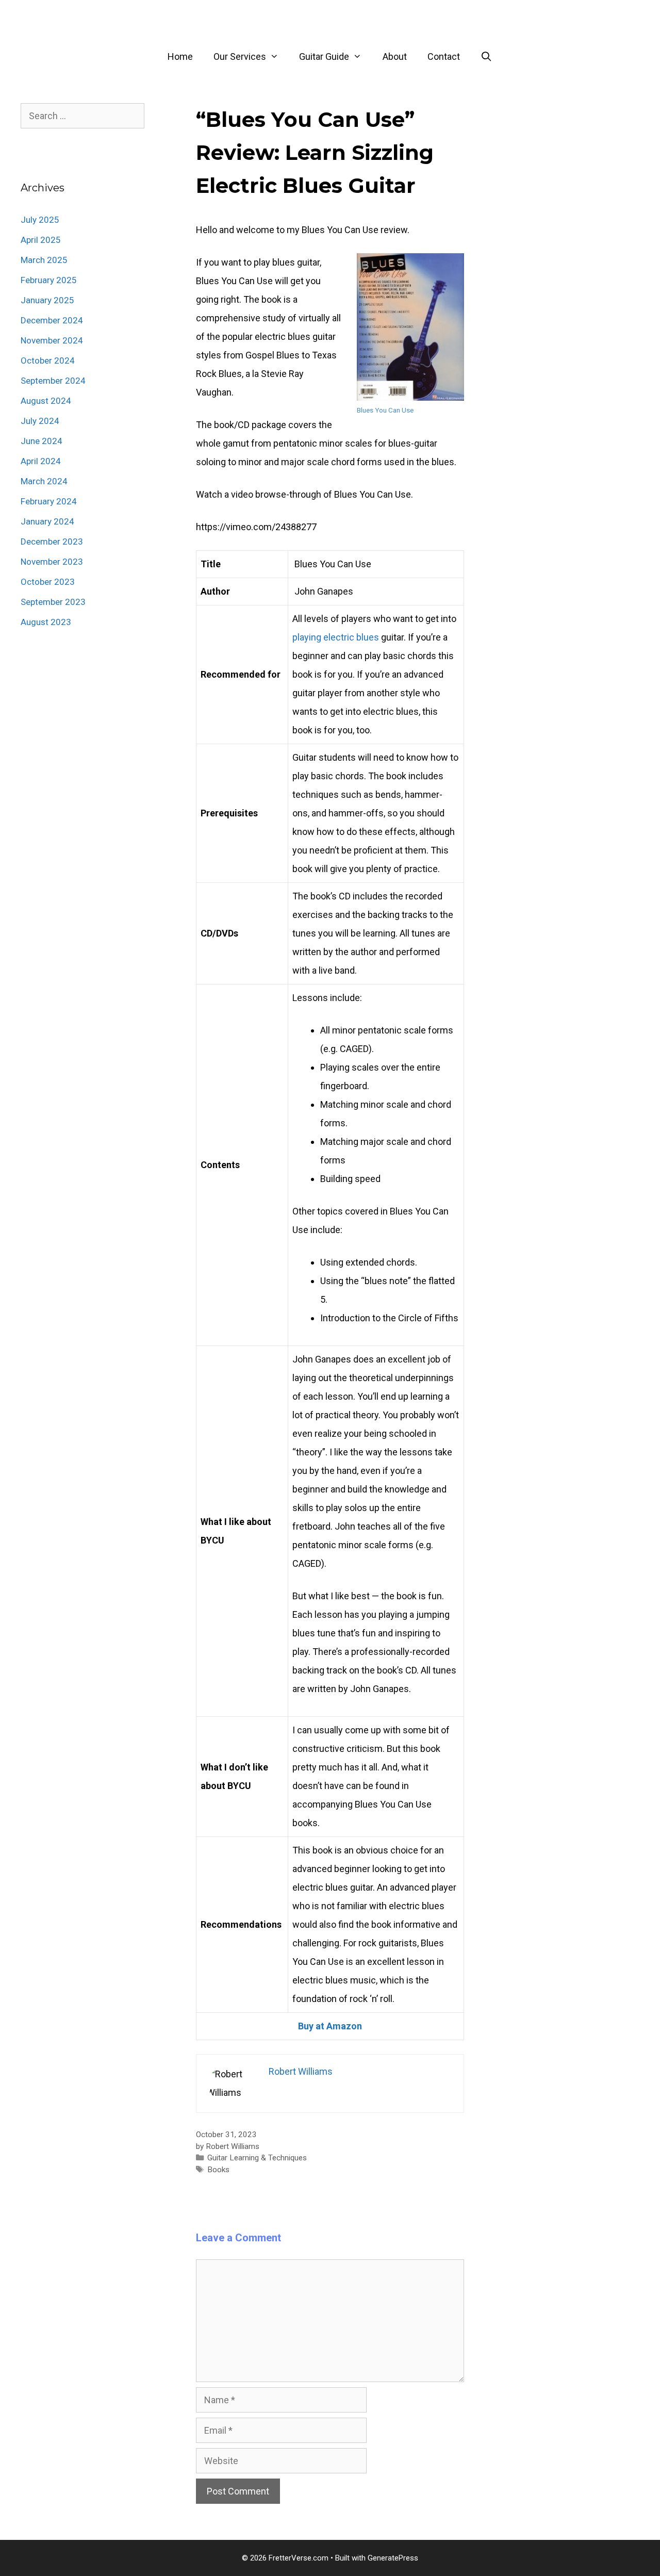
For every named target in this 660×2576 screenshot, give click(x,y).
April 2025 (41, 240)
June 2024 (42, 441)
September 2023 (53, 602)
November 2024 (52, 340)
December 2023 (52, 542)
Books (218, 2170)
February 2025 (49, 280)
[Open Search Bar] (486, 57)
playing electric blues (336, 637)
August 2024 (46, 401)
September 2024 (53, 381)
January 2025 (47, 300)
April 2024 (41, 461)
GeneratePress (393, 2558)
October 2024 (48, 360)
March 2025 (44, 260)
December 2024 (52, 320)
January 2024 (47, 521)
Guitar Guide (324, 56)
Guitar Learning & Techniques (257, 2158)
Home (180, 56)
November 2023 (52, 562)
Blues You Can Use (385, 410)
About (395, 56)
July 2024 (40, 421)
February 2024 (49, 501)
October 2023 (48, 582)
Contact (444, 56)
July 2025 (40, 220)
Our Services (240, 56)
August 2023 (46, 622)
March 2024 (44, 481)
